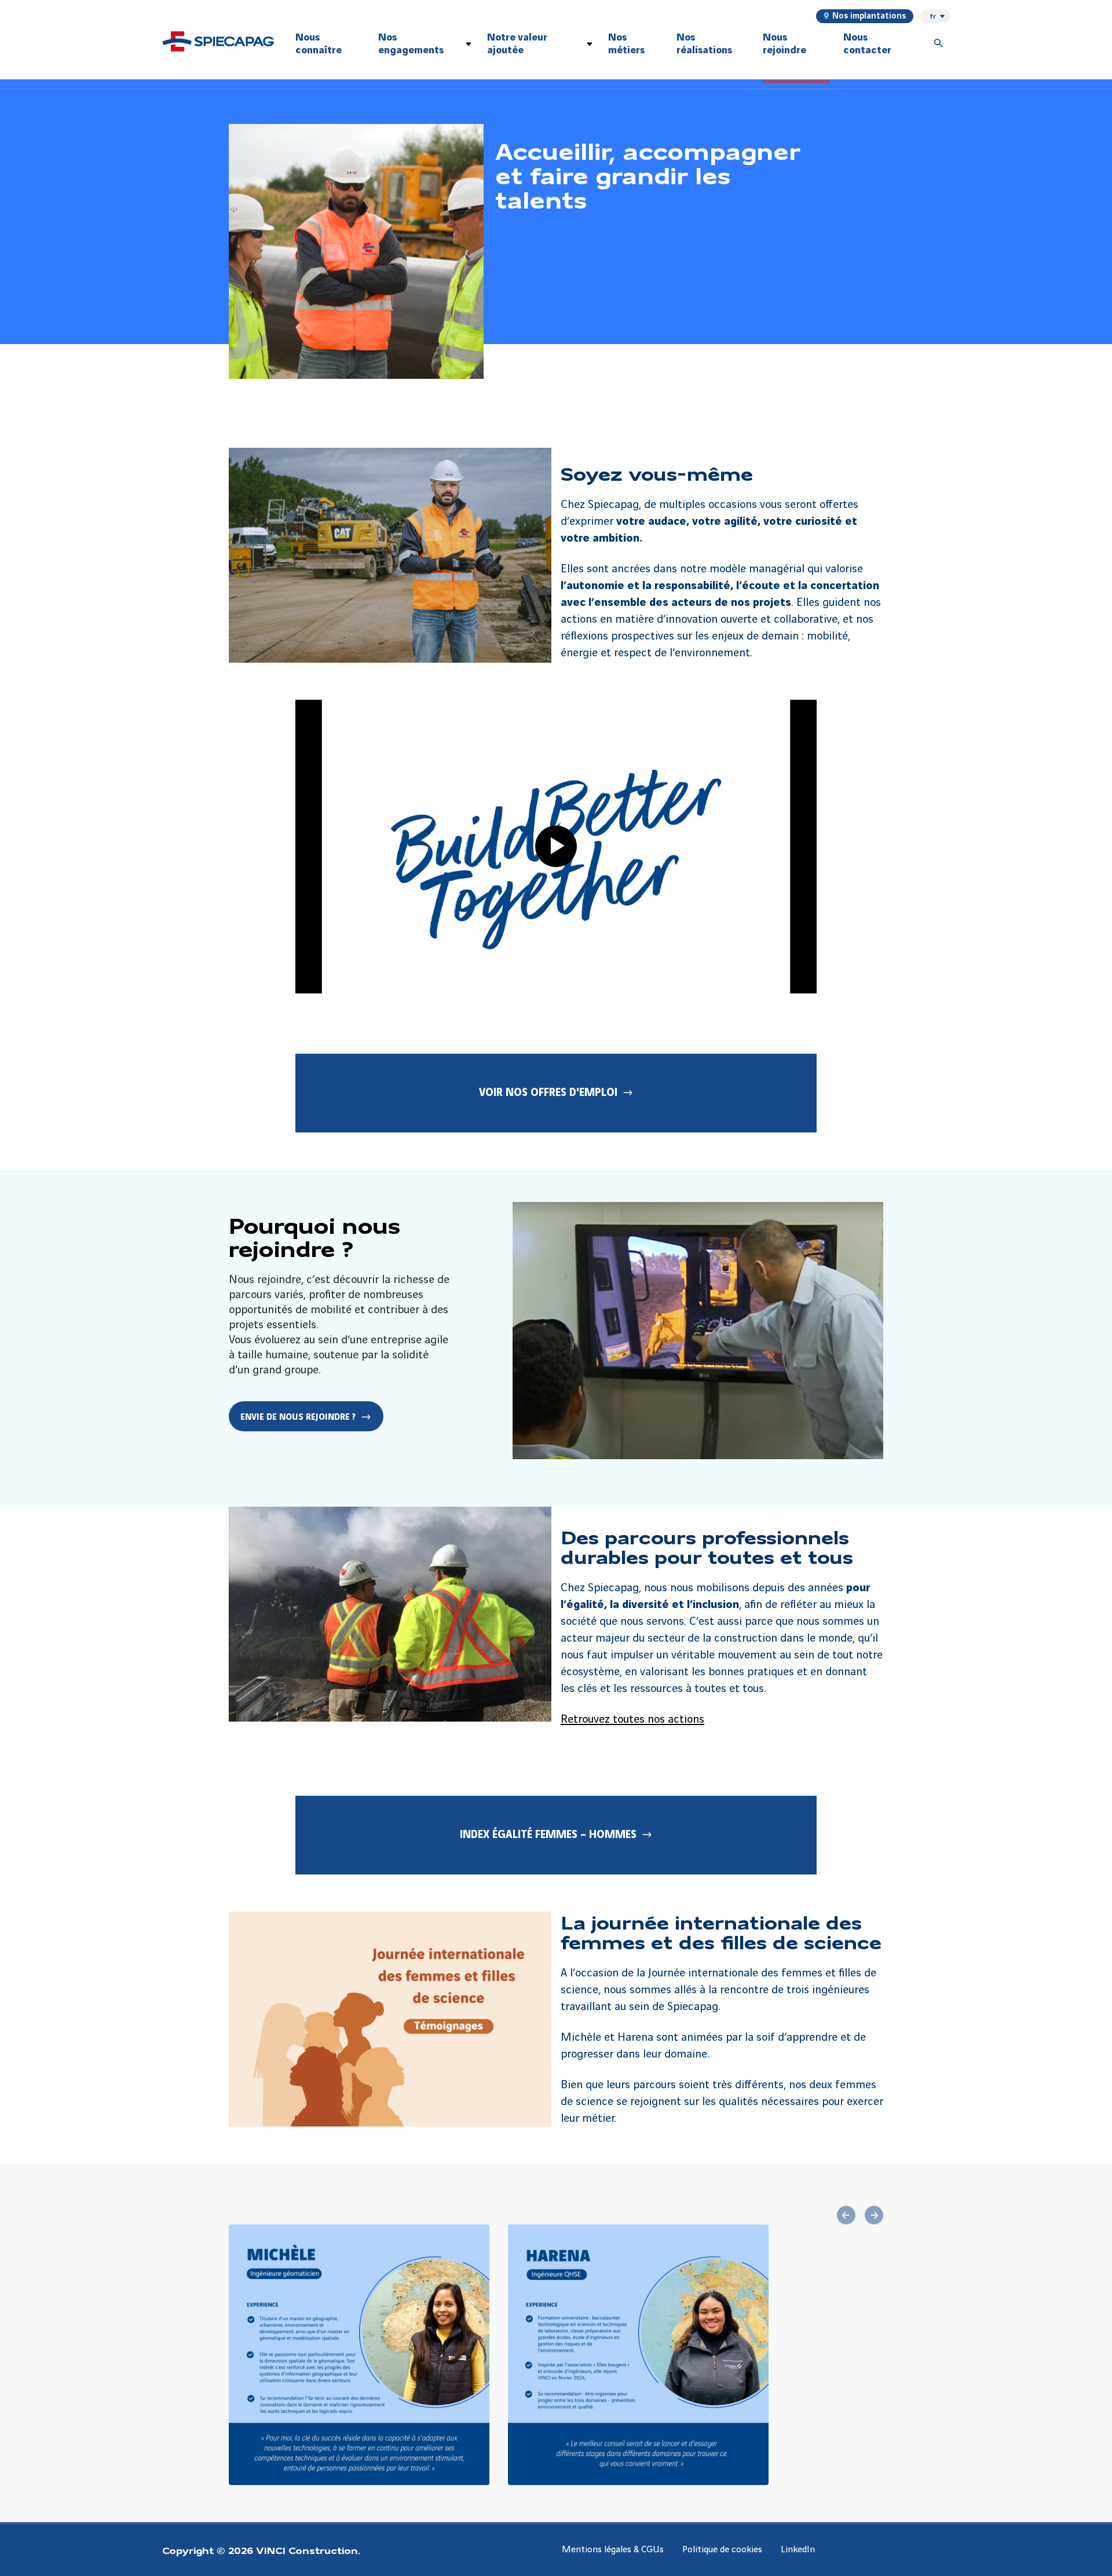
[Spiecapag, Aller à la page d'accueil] (218, 41)
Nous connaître (319, 44)
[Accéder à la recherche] (939, 44)
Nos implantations (869, 16)
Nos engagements (411, 44)
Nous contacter (867, 44)
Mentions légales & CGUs (613, 2550)
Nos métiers (626, 44)
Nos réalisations (704, 44)
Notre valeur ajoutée (517, 44)
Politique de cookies (722, 2550)
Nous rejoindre (784, 44)
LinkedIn (798, 2550)
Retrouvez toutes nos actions (632, 1720)
